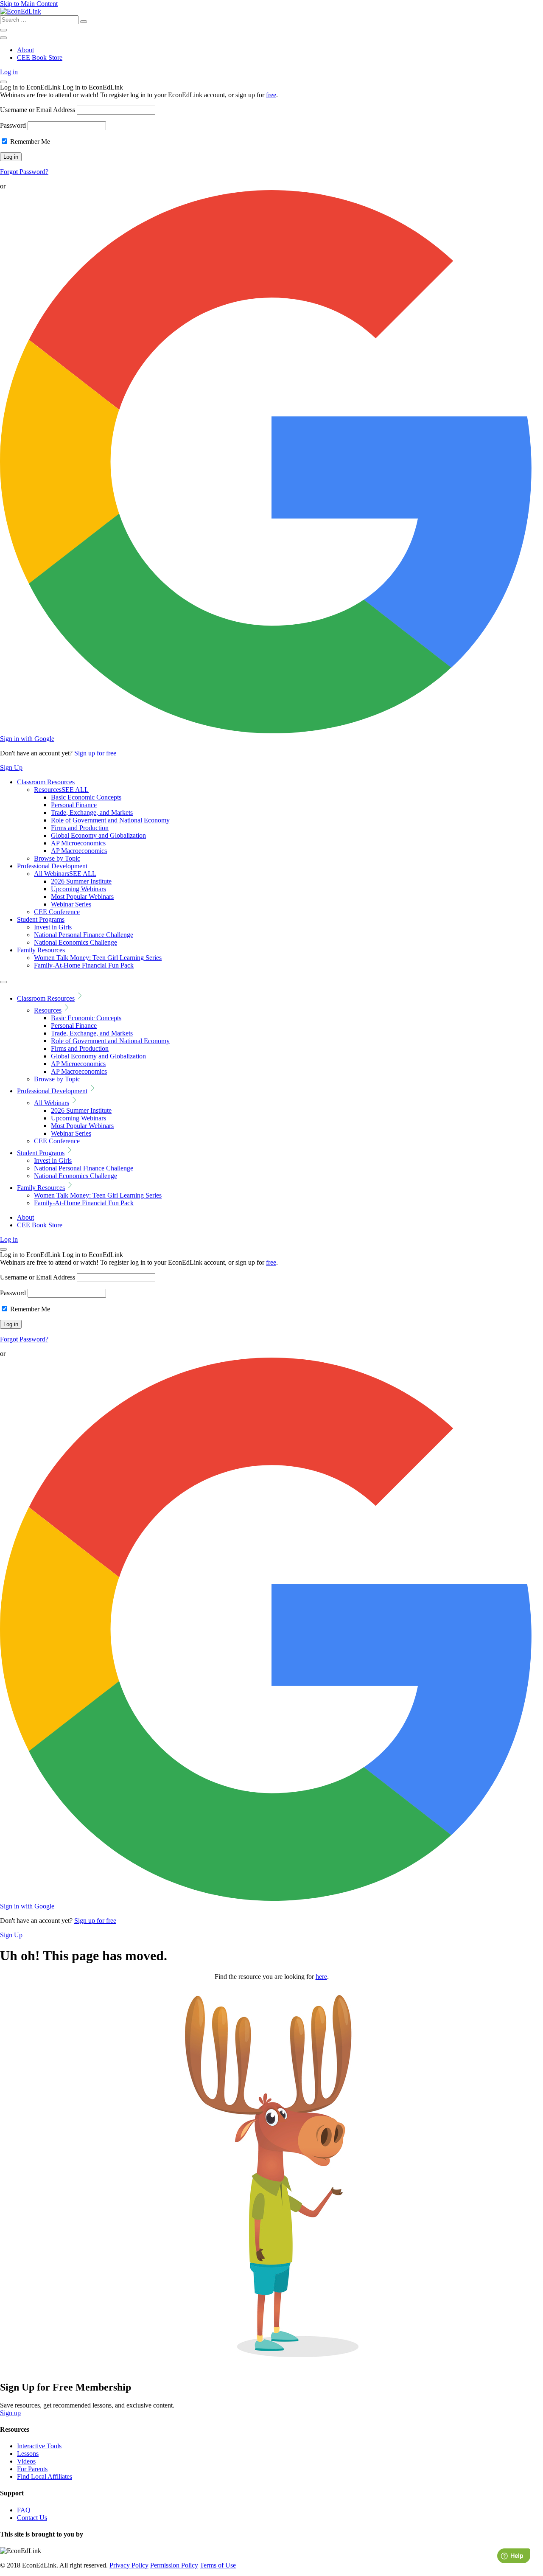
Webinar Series (71, 904)
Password (13, 125)
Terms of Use (218, 2565)
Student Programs (41, 919)
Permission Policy (174, 2565)
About (25, 50)
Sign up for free (95, 753)
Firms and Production (80, 828)
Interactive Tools (39, 2446)
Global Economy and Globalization (98, 835)
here (321, 1977)
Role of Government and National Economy (110, 820)
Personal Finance (74, 805)
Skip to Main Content (29, 4)
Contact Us (32, 2518)
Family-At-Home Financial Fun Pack (84, 965)
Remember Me (29, 142)
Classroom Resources (46, 782)
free (271, 95)
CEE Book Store (40, 58)
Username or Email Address (38, 110)
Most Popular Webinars (82, 897)
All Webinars (65, 874)
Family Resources (41, 950)
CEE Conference (57, 912)
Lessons (28, 2454)
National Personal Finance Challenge (84, 935)
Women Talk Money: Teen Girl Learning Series (98, 958)
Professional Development (52, 866)
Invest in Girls (53, 927)
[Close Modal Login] (3, 82)
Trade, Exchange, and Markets (92, 812)
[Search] (84, 22)
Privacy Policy (129, 2565)
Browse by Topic (57, 858)
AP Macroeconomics (79, 851)
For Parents (32, 2469)
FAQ (24, 2510)
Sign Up (11, 767)
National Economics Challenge (76, 942)
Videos (26, 2461)
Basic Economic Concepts (86, 797)
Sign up (10, 2413)
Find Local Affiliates (45, 2476)
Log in (9, 72)
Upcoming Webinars (78, 889)
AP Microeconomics (78, 843)
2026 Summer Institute (81, 881)
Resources (61, 790)
